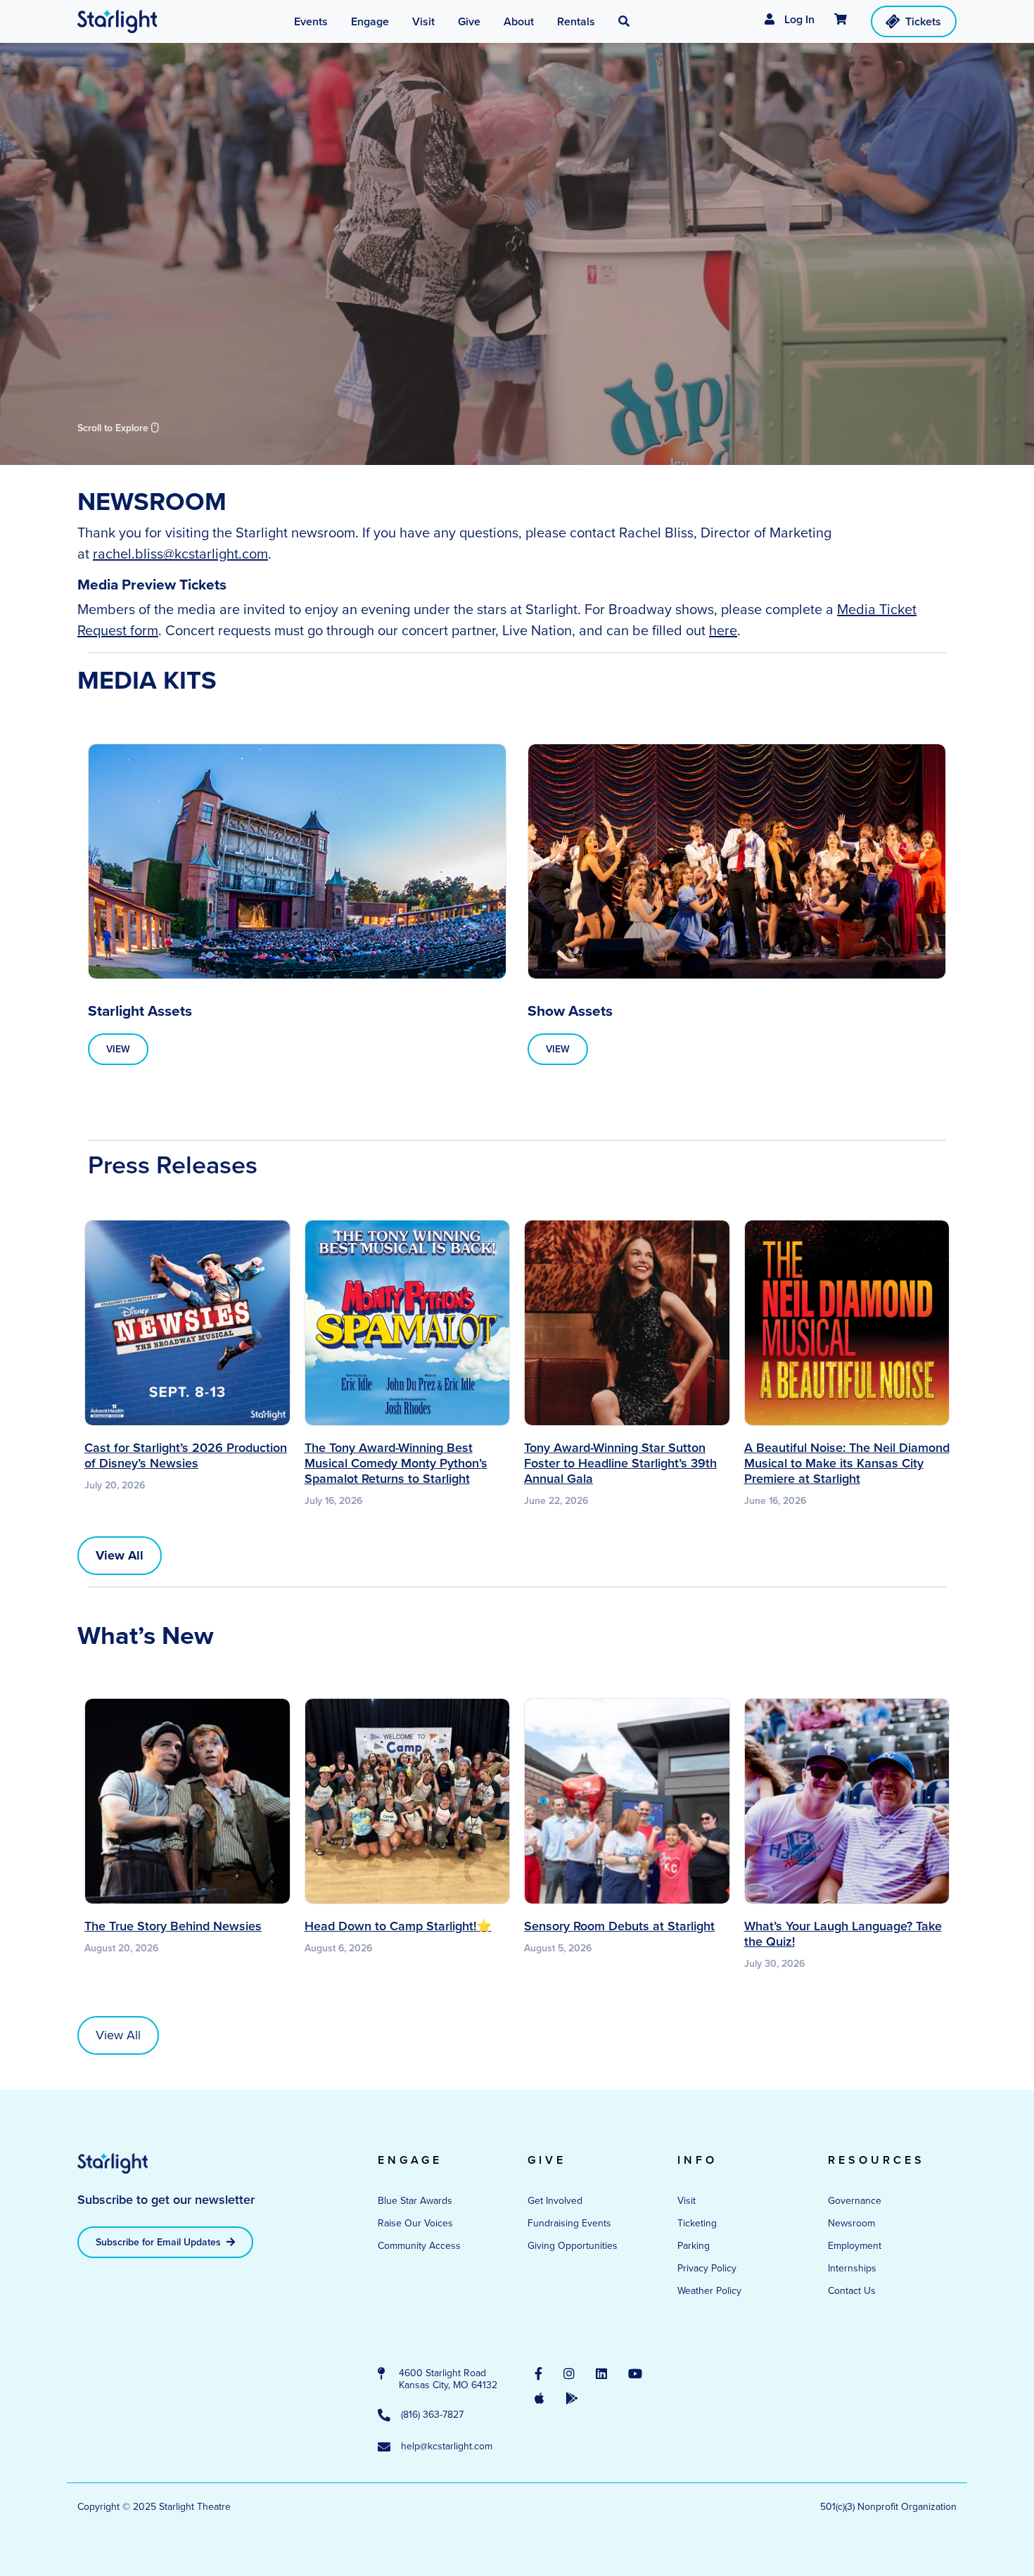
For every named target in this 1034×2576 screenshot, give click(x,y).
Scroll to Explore (114, 428)
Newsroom (851, 2223)
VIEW (118, 1049)
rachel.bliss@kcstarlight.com (180, 554)
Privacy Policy (707, 2268)
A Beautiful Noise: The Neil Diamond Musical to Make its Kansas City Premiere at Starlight (847, 1463)
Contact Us (852, 2291)
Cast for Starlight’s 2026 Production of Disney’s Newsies (186, 1455)
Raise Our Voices (415, 2223)
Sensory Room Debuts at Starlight (619, 1926)
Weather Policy (709, 2291)
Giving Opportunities (573, 2246)
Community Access (419, 2246)
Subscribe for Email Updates (160, 2242)
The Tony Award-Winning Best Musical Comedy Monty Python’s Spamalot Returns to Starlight (396, 1463)
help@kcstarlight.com (447, 2447)
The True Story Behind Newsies (173, 1926)
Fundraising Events (569, 2223)
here (723, 630)
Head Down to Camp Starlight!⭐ (398, 1926)
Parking (694, 2246)
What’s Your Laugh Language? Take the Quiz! (843, 1934)
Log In (798, 19)
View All (118, 2035)
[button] (624, 22)
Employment (855, 2246)
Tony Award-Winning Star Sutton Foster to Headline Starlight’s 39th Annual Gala (620, 1463)
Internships (852, 2268)
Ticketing (697, 2223)
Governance (855, 2201)
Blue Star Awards (415, 2201)
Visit (687, 2201)
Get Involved (555, 2201)
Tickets (923, 21)
